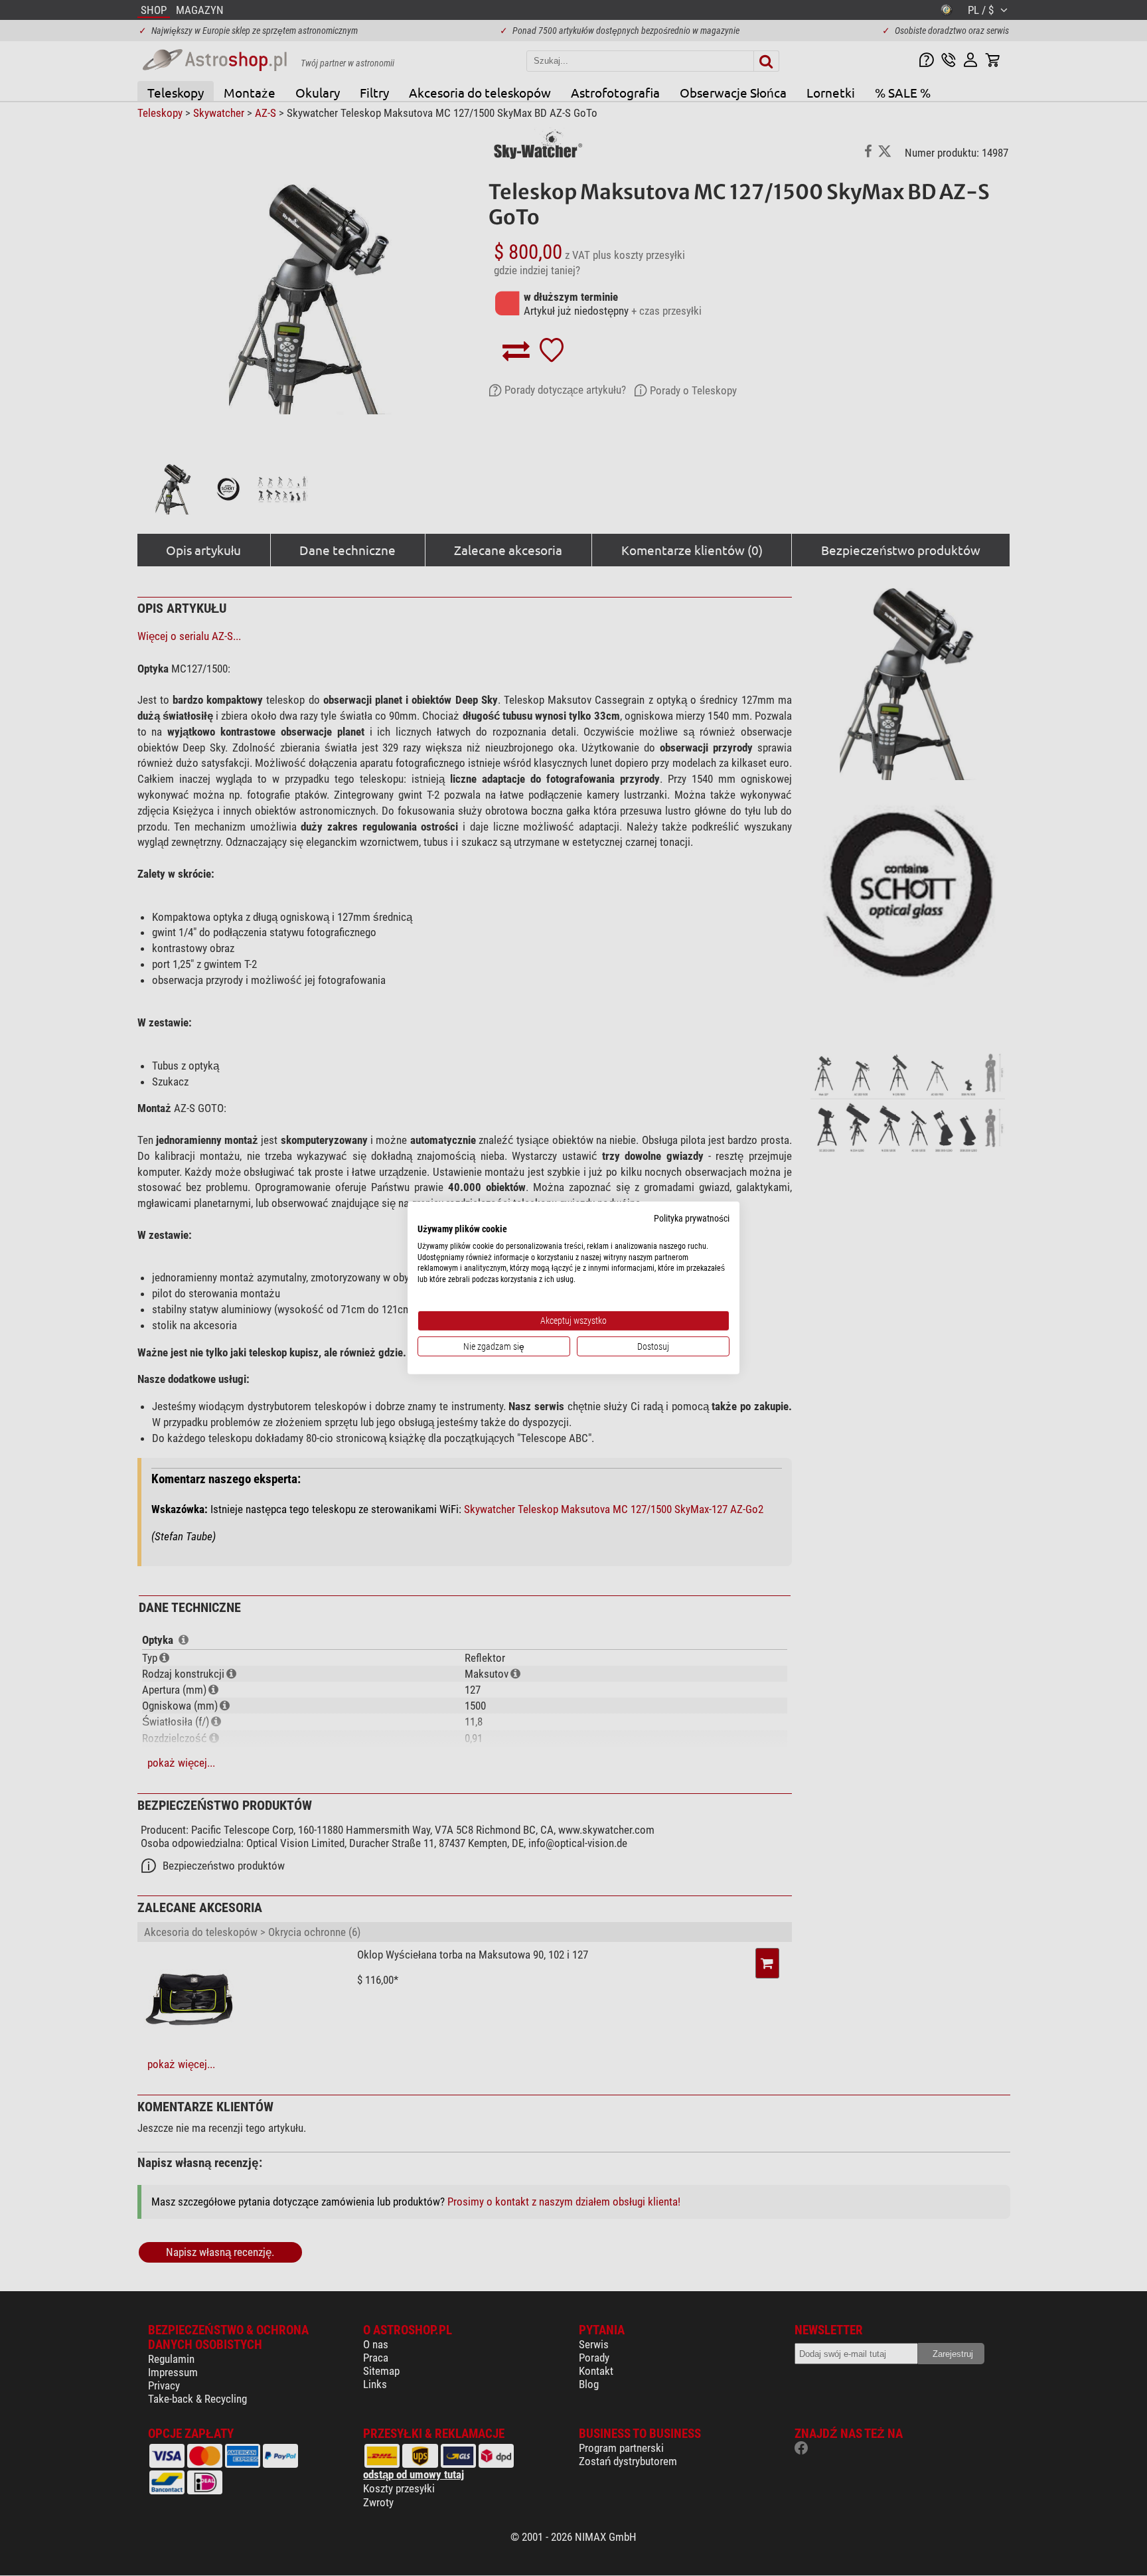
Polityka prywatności (692, 1218)
